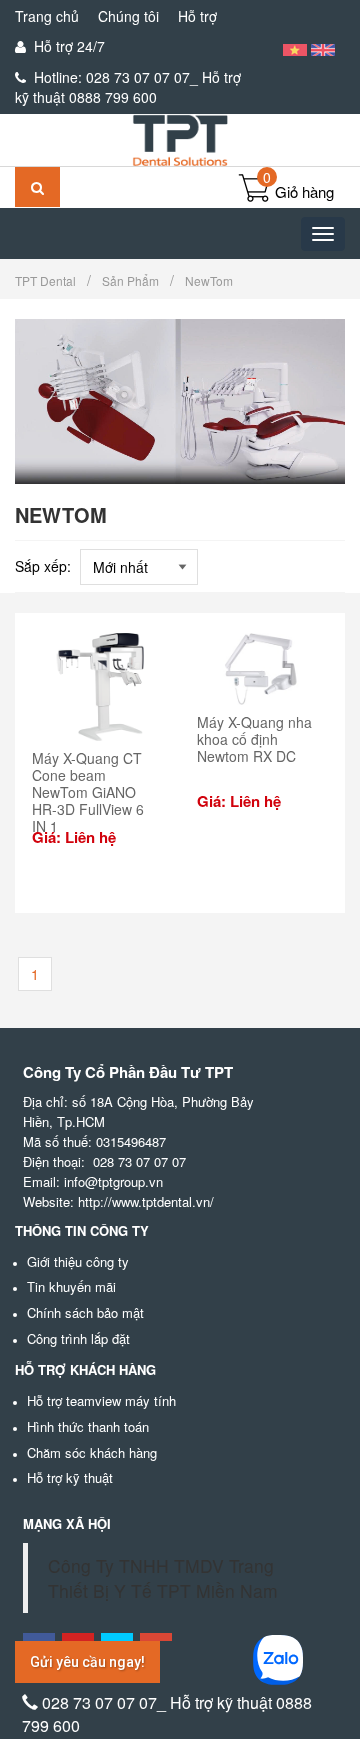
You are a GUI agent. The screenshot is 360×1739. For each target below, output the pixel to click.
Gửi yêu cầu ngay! (87, 1662)
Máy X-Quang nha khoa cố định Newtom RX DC (254, 739)
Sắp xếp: (43, 566)
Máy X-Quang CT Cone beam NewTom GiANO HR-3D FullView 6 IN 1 (88, 791)
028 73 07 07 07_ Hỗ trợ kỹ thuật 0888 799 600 (128, 87)
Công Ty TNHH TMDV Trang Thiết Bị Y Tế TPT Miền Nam (163, 1578)
